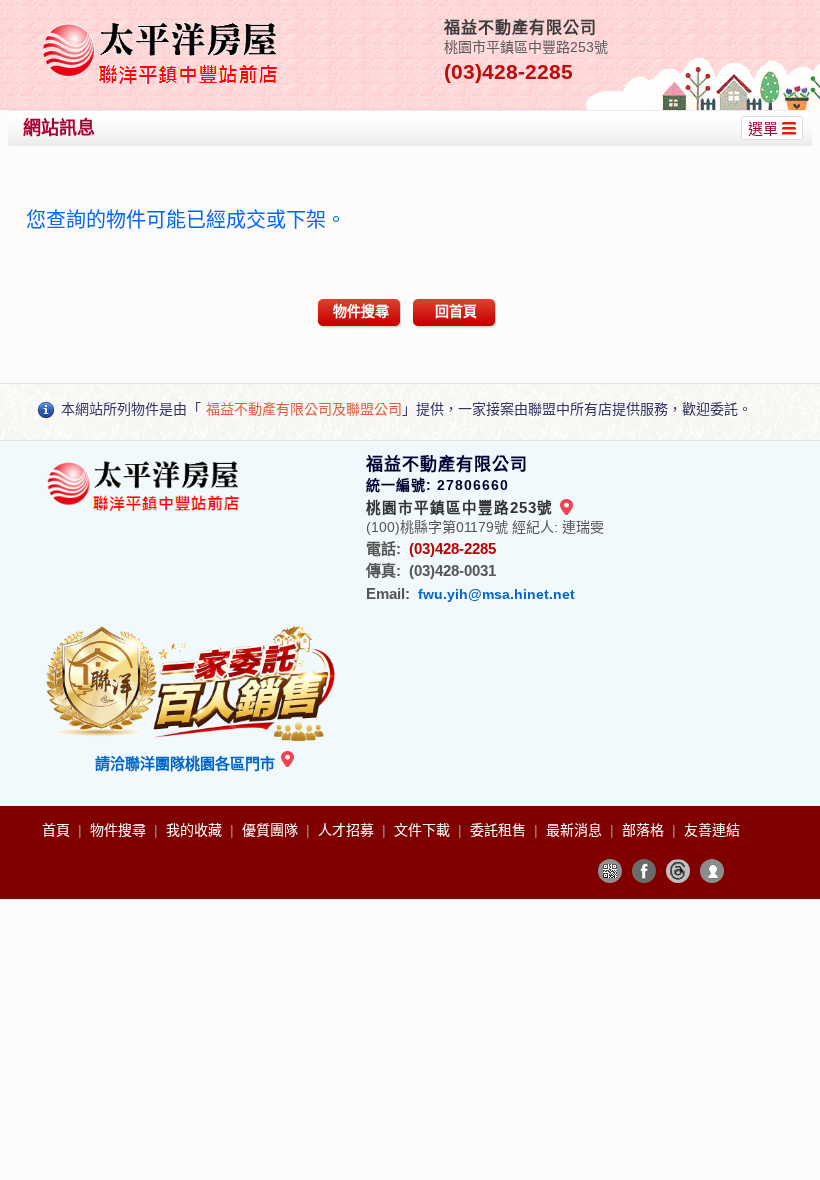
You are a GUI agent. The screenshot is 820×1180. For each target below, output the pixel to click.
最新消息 (576, 830)
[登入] (712, 871)
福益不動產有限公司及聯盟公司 (304, 409)
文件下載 (424, 830)
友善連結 (712, 830)
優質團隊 (272, 830)
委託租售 (500, 830)
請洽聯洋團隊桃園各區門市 (187, 763)
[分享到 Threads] (678, 871)
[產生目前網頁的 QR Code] (610, 871)
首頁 (58, 830)
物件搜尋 (361, 311)
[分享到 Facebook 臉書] (644, 871)
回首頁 (456, 311)
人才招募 (348, 830)
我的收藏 (196, 830)
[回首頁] (163, 23)
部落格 (645, 830)
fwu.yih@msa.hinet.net (496, 594)
